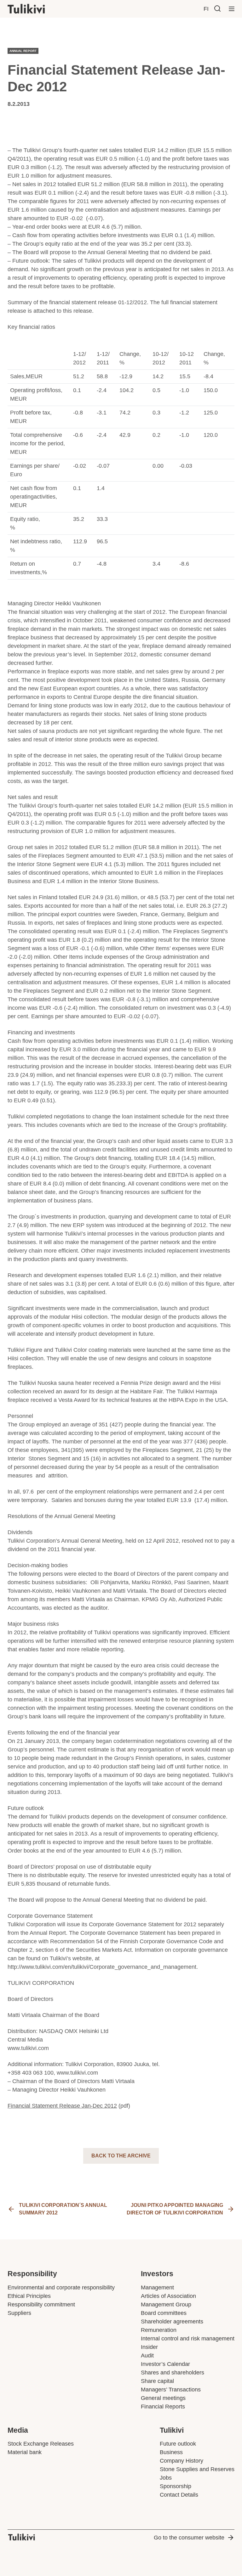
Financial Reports (163, 2407)
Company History (181, 2461)
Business (171, 2452)
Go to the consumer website (189, 2538)
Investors (157, 2274)
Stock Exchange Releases (41, 2444)
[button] (217, 9)
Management (157, 2288)
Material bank (25, 2452)
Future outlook (178, 2444)
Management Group (166, 2305)
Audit (147, 2356)
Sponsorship (176, 2486)
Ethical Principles (29, 2296)
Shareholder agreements (172, 2322)
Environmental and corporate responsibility (61, 2288)
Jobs (166, 2478)
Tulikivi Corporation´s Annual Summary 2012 (63, 2209)
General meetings (163, 2398)
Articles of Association (168, 2296)
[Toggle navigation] (232, 9)
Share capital (157, 2381)
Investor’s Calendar (165, 2364)
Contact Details (179, 2495)
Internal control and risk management (188, 2339)
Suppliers (19, 2313)
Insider (149, 2347)
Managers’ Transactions (171, 2390)
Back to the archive (121, 2156)
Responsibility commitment (41, 2305)
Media (18, 2430)
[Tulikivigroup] (34, 9)
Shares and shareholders (173, 2373)
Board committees (164, 2313)
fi (206, 9)
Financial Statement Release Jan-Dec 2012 (62, 2106)
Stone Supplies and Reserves (197, 2469)
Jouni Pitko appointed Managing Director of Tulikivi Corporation (175, 2209)
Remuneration (159, 2330)
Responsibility (32, 2274)
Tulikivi (172, 2430)
